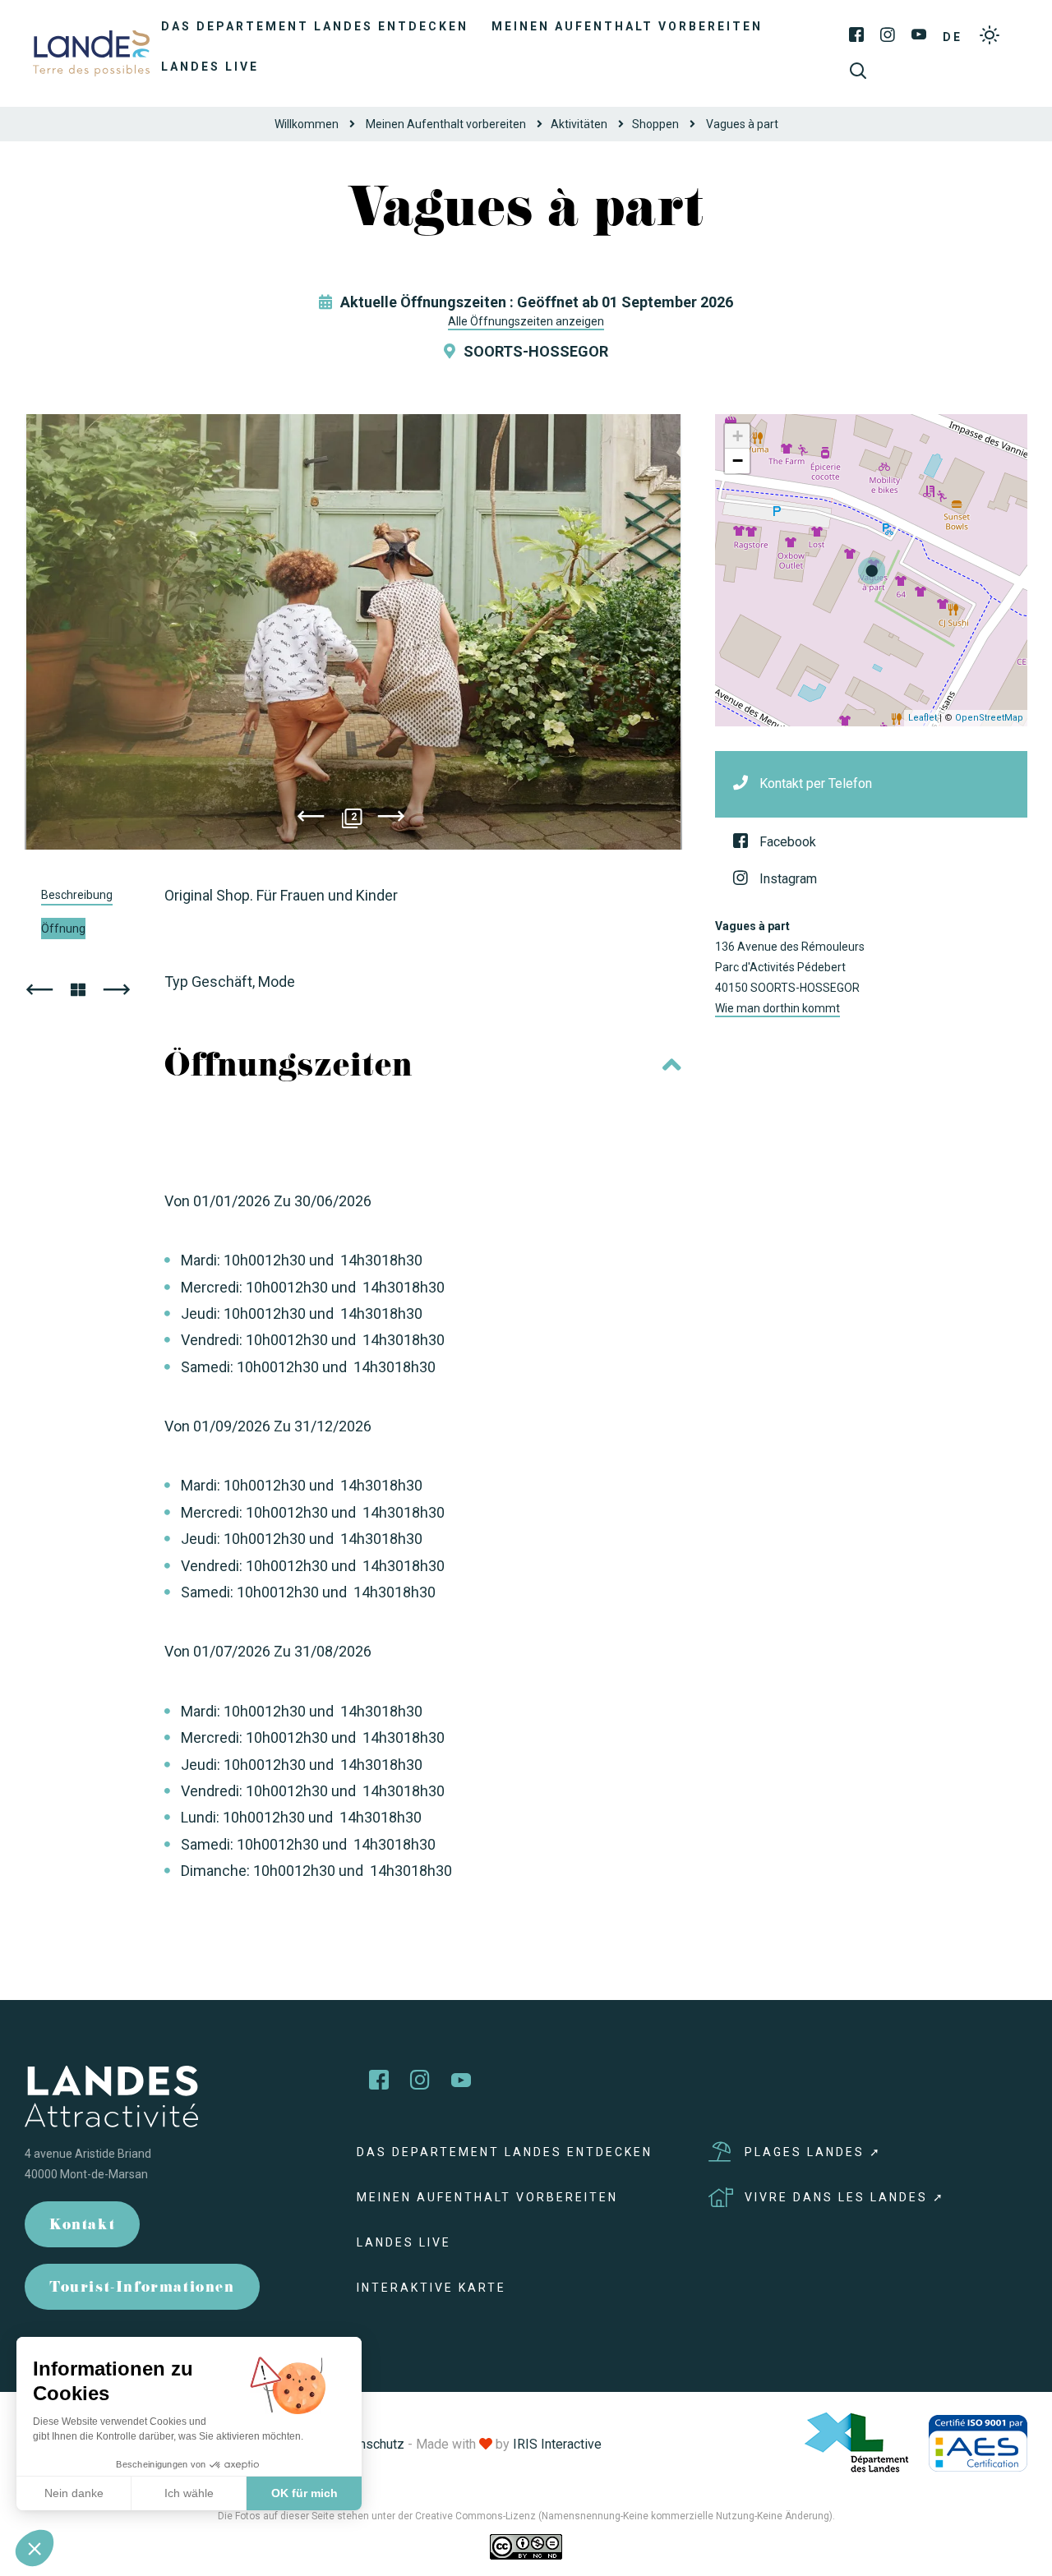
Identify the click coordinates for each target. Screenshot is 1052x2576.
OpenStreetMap (989, 718)
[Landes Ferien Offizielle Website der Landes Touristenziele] (91, 52)
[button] (35, 2548)
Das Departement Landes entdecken (315, 26)
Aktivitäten (579, 124)
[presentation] (311, 819)
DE (953, 37)
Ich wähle (189, 2493)
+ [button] (738, 436)
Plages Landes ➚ (813, 2152)
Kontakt (82, 2226)
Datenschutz (368, 2444)
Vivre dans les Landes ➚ (845, 2197)
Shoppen (655, 124)
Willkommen (307, 124)
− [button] (738, 461)
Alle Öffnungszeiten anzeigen (526, 321)
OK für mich (305, 2493)
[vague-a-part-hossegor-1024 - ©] (353, 632)
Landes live (210, 67)
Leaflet (923, 718)
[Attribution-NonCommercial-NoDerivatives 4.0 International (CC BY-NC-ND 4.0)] (526, 2546)
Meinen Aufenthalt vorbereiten (627, 26)
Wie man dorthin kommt (777, 1008)
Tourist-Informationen (142, 2289)
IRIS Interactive (557, 2444)
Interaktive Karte (431, 2288)
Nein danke (74, 2493)
